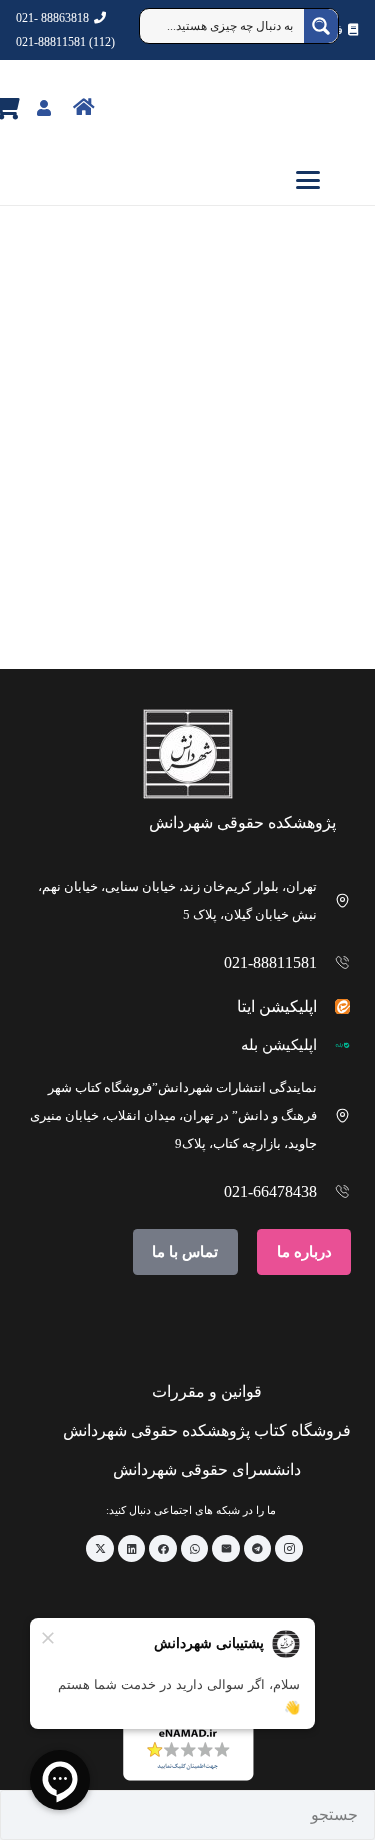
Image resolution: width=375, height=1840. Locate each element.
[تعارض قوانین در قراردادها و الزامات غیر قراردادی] (278, 443)
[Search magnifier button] (321, 26)
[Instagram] (289, 1549)
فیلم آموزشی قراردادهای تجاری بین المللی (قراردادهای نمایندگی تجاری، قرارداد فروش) (101, 556)
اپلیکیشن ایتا (277, 1006)
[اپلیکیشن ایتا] (334, 1006)
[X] (100, 1549)
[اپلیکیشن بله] (334, 1045)
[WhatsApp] (195, 1549)
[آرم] (329, 108)
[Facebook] (163, 1549)
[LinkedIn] (132, 1549)
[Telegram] (258, 1549)
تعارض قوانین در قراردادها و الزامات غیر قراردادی (287, 582)
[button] (187, 180)
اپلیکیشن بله (279, 1045)
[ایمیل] (226, 1549)
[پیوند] (127, 106)
